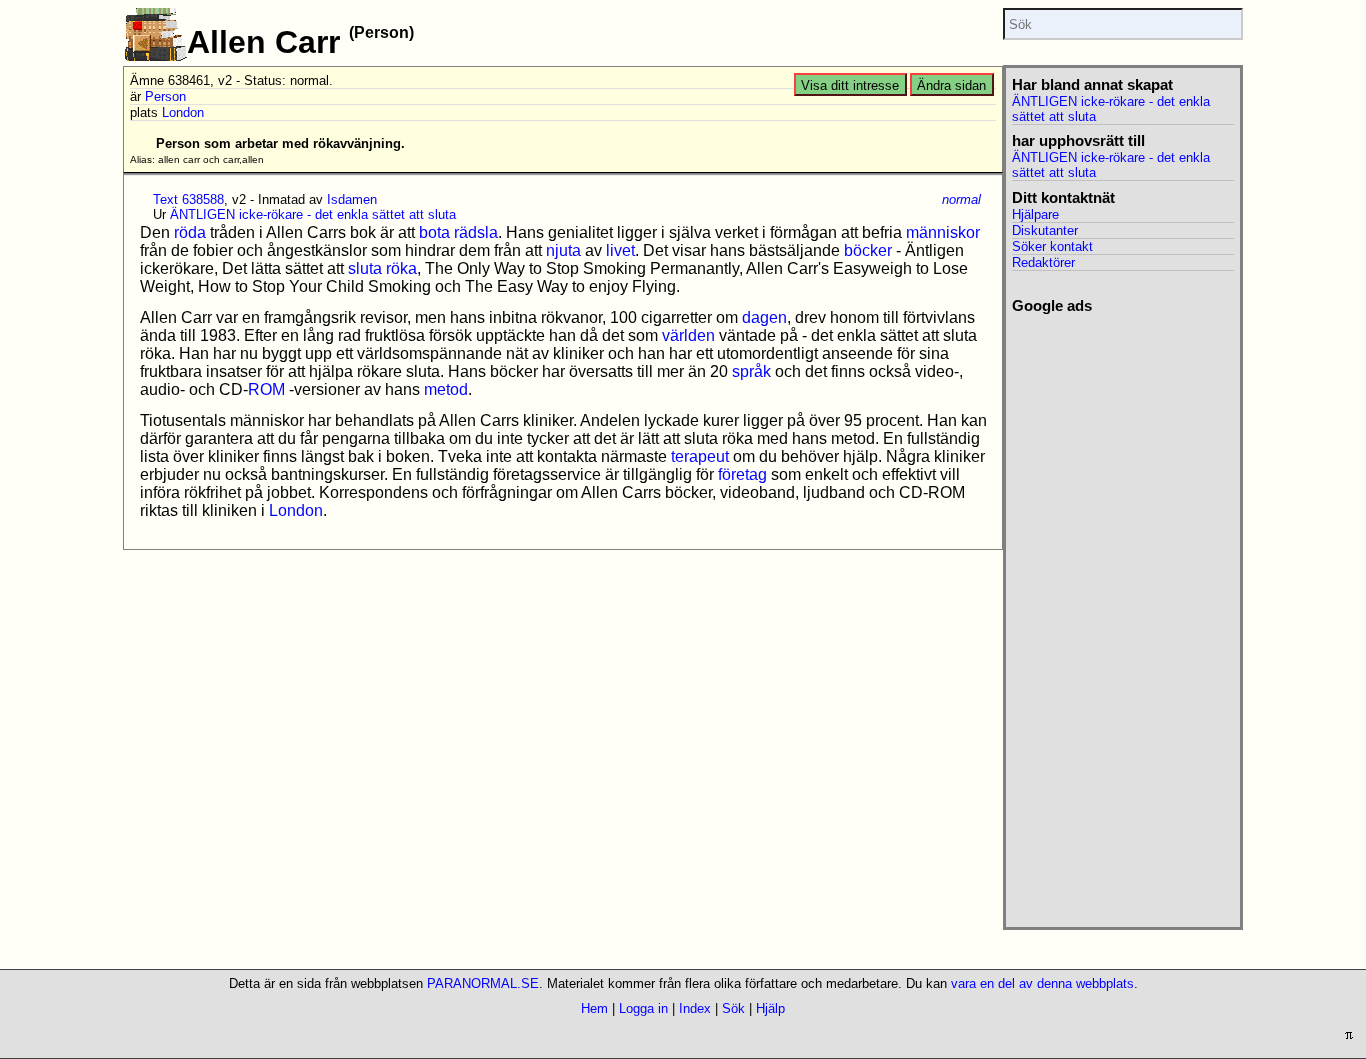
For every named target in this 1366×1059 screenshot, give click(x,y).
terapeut (700, 456)
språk (751, 371)
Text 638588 (188, 199)
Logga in (643, 1008)
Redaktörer (1043, 262)
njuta (563, 250)
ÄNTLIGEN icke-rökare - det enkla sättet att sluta (313, 214)
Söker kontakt (1052, 246)
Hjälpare (1035, 214)
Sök (733, 1008)
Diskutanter (1045, 230)
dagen (764, 317)
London (183, 112)
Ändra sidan (951, 85)
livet (620, 250)
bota (434, 232)
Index (695, 1008)
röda (190, 232)
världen (688, 335)
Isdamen (352, 199)
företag (742, 474)
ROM (266, 389)
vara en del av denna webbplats (1042, 983)
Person (165, 96)
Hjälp (770, 1008)
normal (961, 199)
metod (446, 389)
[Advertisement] (1122, 615)
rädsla (476, 232)
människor (943, 232)
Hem (594, 1008)
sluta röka (382, 268)
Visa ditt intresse (850, 85)
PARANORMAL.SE (483, 983)
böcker (868, 250)
